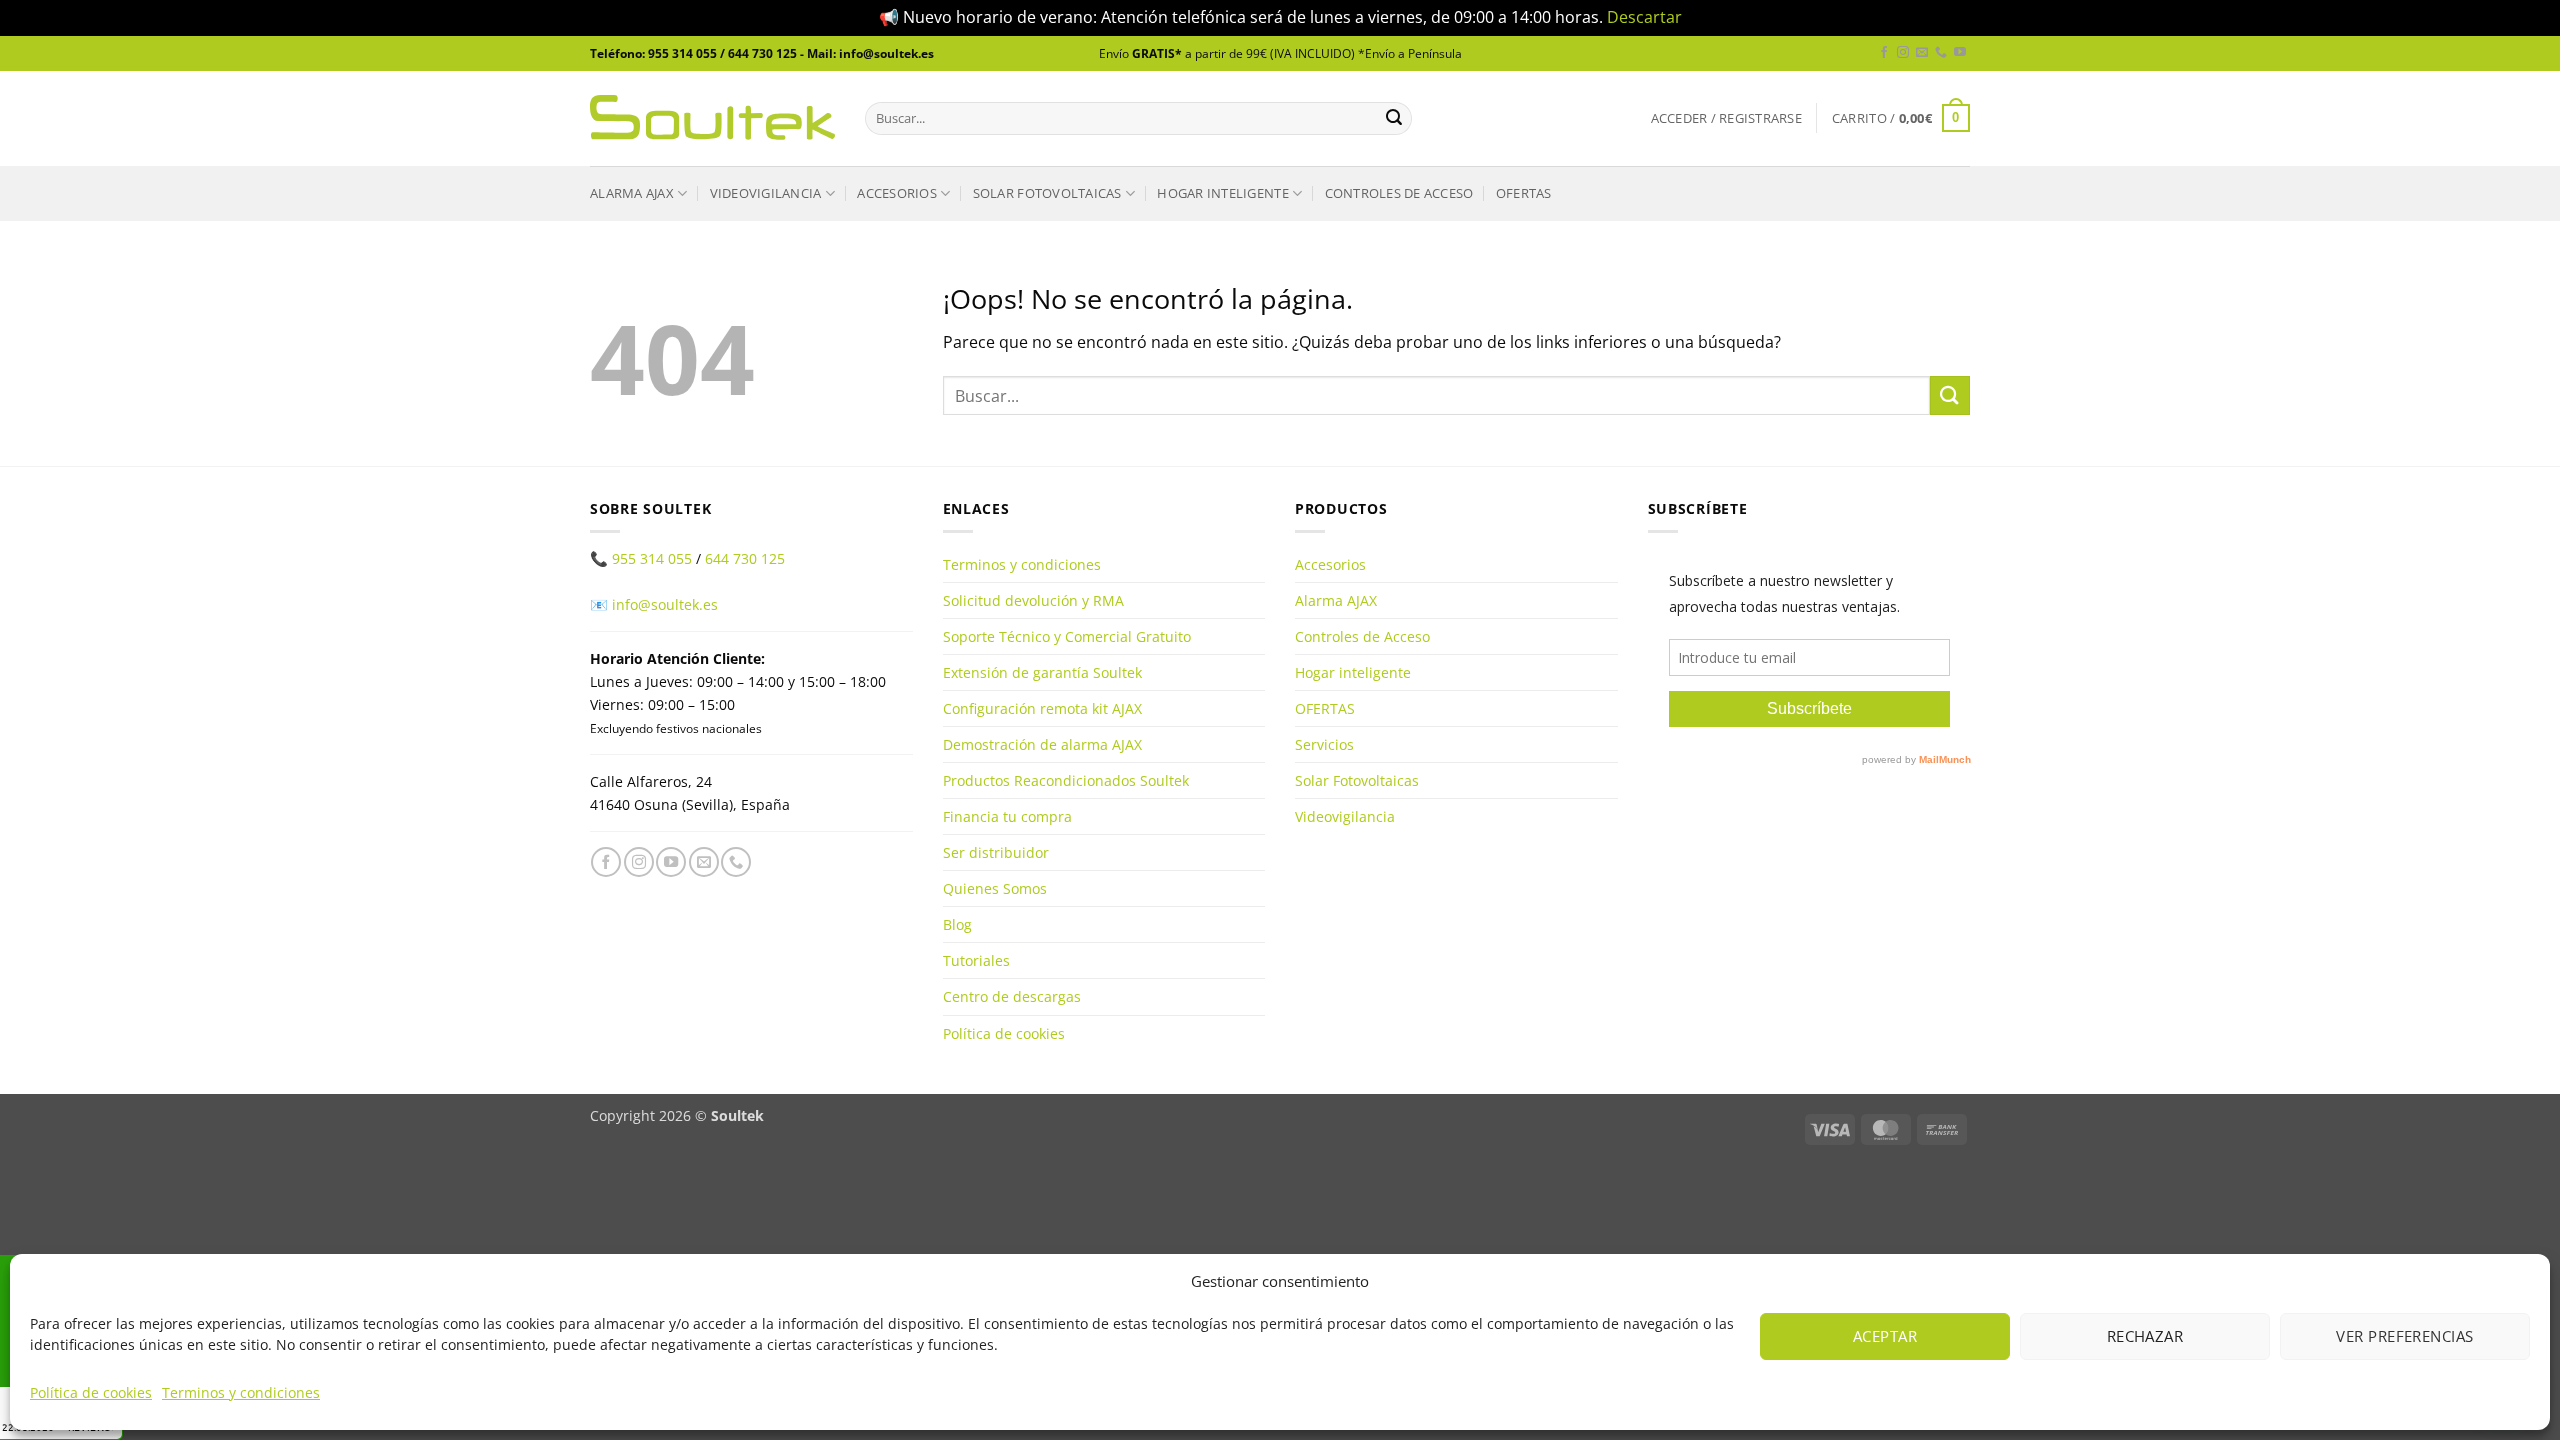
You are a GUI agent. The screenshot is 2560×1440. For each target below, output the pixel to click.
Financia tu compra (1007, 816)
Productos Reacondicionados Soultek (1066, 780)
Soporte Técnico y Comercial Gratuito (1067, 636)
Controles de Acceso (1399, 193)
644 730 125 (745, 558)
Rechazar (2145, 1336)
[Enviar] (1394, 118)
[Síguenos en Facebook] (1884, 53)
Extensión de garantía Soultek (1042, 672)
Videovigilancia (766, 193)
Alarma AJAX (632, 193)
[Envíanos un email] (1922, 53)
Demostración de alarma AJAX (1042, 744)
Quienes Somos (995, 888)
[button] (1726, 118)
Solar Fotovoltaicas (1047, 193)
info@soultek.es (665, 604)
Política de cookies (91, 1392)
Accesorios (897, 193)
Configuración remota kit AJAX (1042, 708)
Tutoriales (976, 960)
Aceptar (1885, 1336)
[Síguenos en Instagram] (1903, 53)
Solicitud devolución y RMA (1033, 600)
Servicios (1324, 744)
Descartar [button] (1644, 17)
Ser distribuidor (996, 852)
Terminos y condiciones (241, 1392)
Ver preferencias (2404, 1336)
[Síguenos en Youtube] (1960, 53)
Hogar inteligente (1222, 193)
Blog (957, 924)
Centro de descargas (1012, 996)
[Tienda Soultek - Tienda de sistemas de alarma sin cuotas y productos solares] (712, 117)
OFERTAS (1524, 193)
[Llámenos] (1941, 53)
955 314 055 (652, 558)
